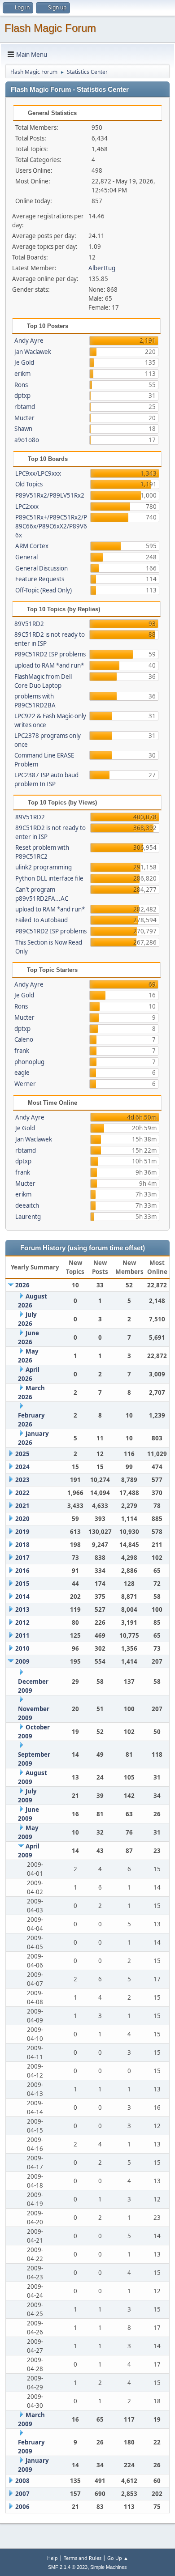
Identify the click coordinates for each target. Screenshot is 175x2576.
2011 (22, 1635)
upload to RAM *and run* (49, 665)
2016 (22, 1571)
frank (22, 1051)
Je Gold (24, 362)
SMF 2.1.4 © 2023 (68, 2567)
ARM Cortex (32, 546)
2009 (22, 1661)
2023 (22, 1480)
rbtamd (25, 407)
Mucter (24, 418)
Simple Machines (109, 2567)
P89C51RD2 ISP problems (50, 654)
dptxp (22, 396)
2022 (22, 1493)
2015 (22, 1584)
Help (52, 2558)
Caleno (24, 1039)
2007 (22, 2494)
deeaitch (27, 1205)
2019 (22, 1532)
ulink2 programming (44, 867)
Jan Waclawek (33, 352)
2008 (22, 2481)
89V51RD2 (29, 624)
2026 (22, 1285)
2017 (22, 1558)
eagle (22, 1073)
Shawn (23, 429)
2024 (22, 1467)
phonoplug (29, 1062)
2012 (22, 1622)
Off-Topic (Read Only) (44, 590)
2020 (22, 1519)
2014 (22, 1597)
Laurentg (28, 1217)
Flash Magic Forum (50, 28)
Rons (21, 385)
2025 (22, 1454)
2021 (22, 1506)
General (26, 557)
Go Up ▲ (118, 2558)
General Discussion (42, 568)
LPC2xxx (27, 507)
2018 (22, 1545)
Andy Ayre (29, 341)
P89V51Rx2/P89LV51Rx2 (50, 495)
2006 (22, 2507)
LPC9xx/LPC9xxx (38, 473)
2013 (22, 1609)
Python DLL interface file (49, 878)
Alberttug (102, 268)
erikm (22, 374)
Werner (25, 1084)
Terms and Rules (83, 2558)
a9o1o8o (27, 440)
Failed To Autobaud (42, 920)
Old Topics (29, 484)
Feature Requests (40, 579)
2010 (22, 1648)
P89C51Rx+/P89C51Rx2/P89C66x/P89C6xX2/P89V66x (51, 526)
